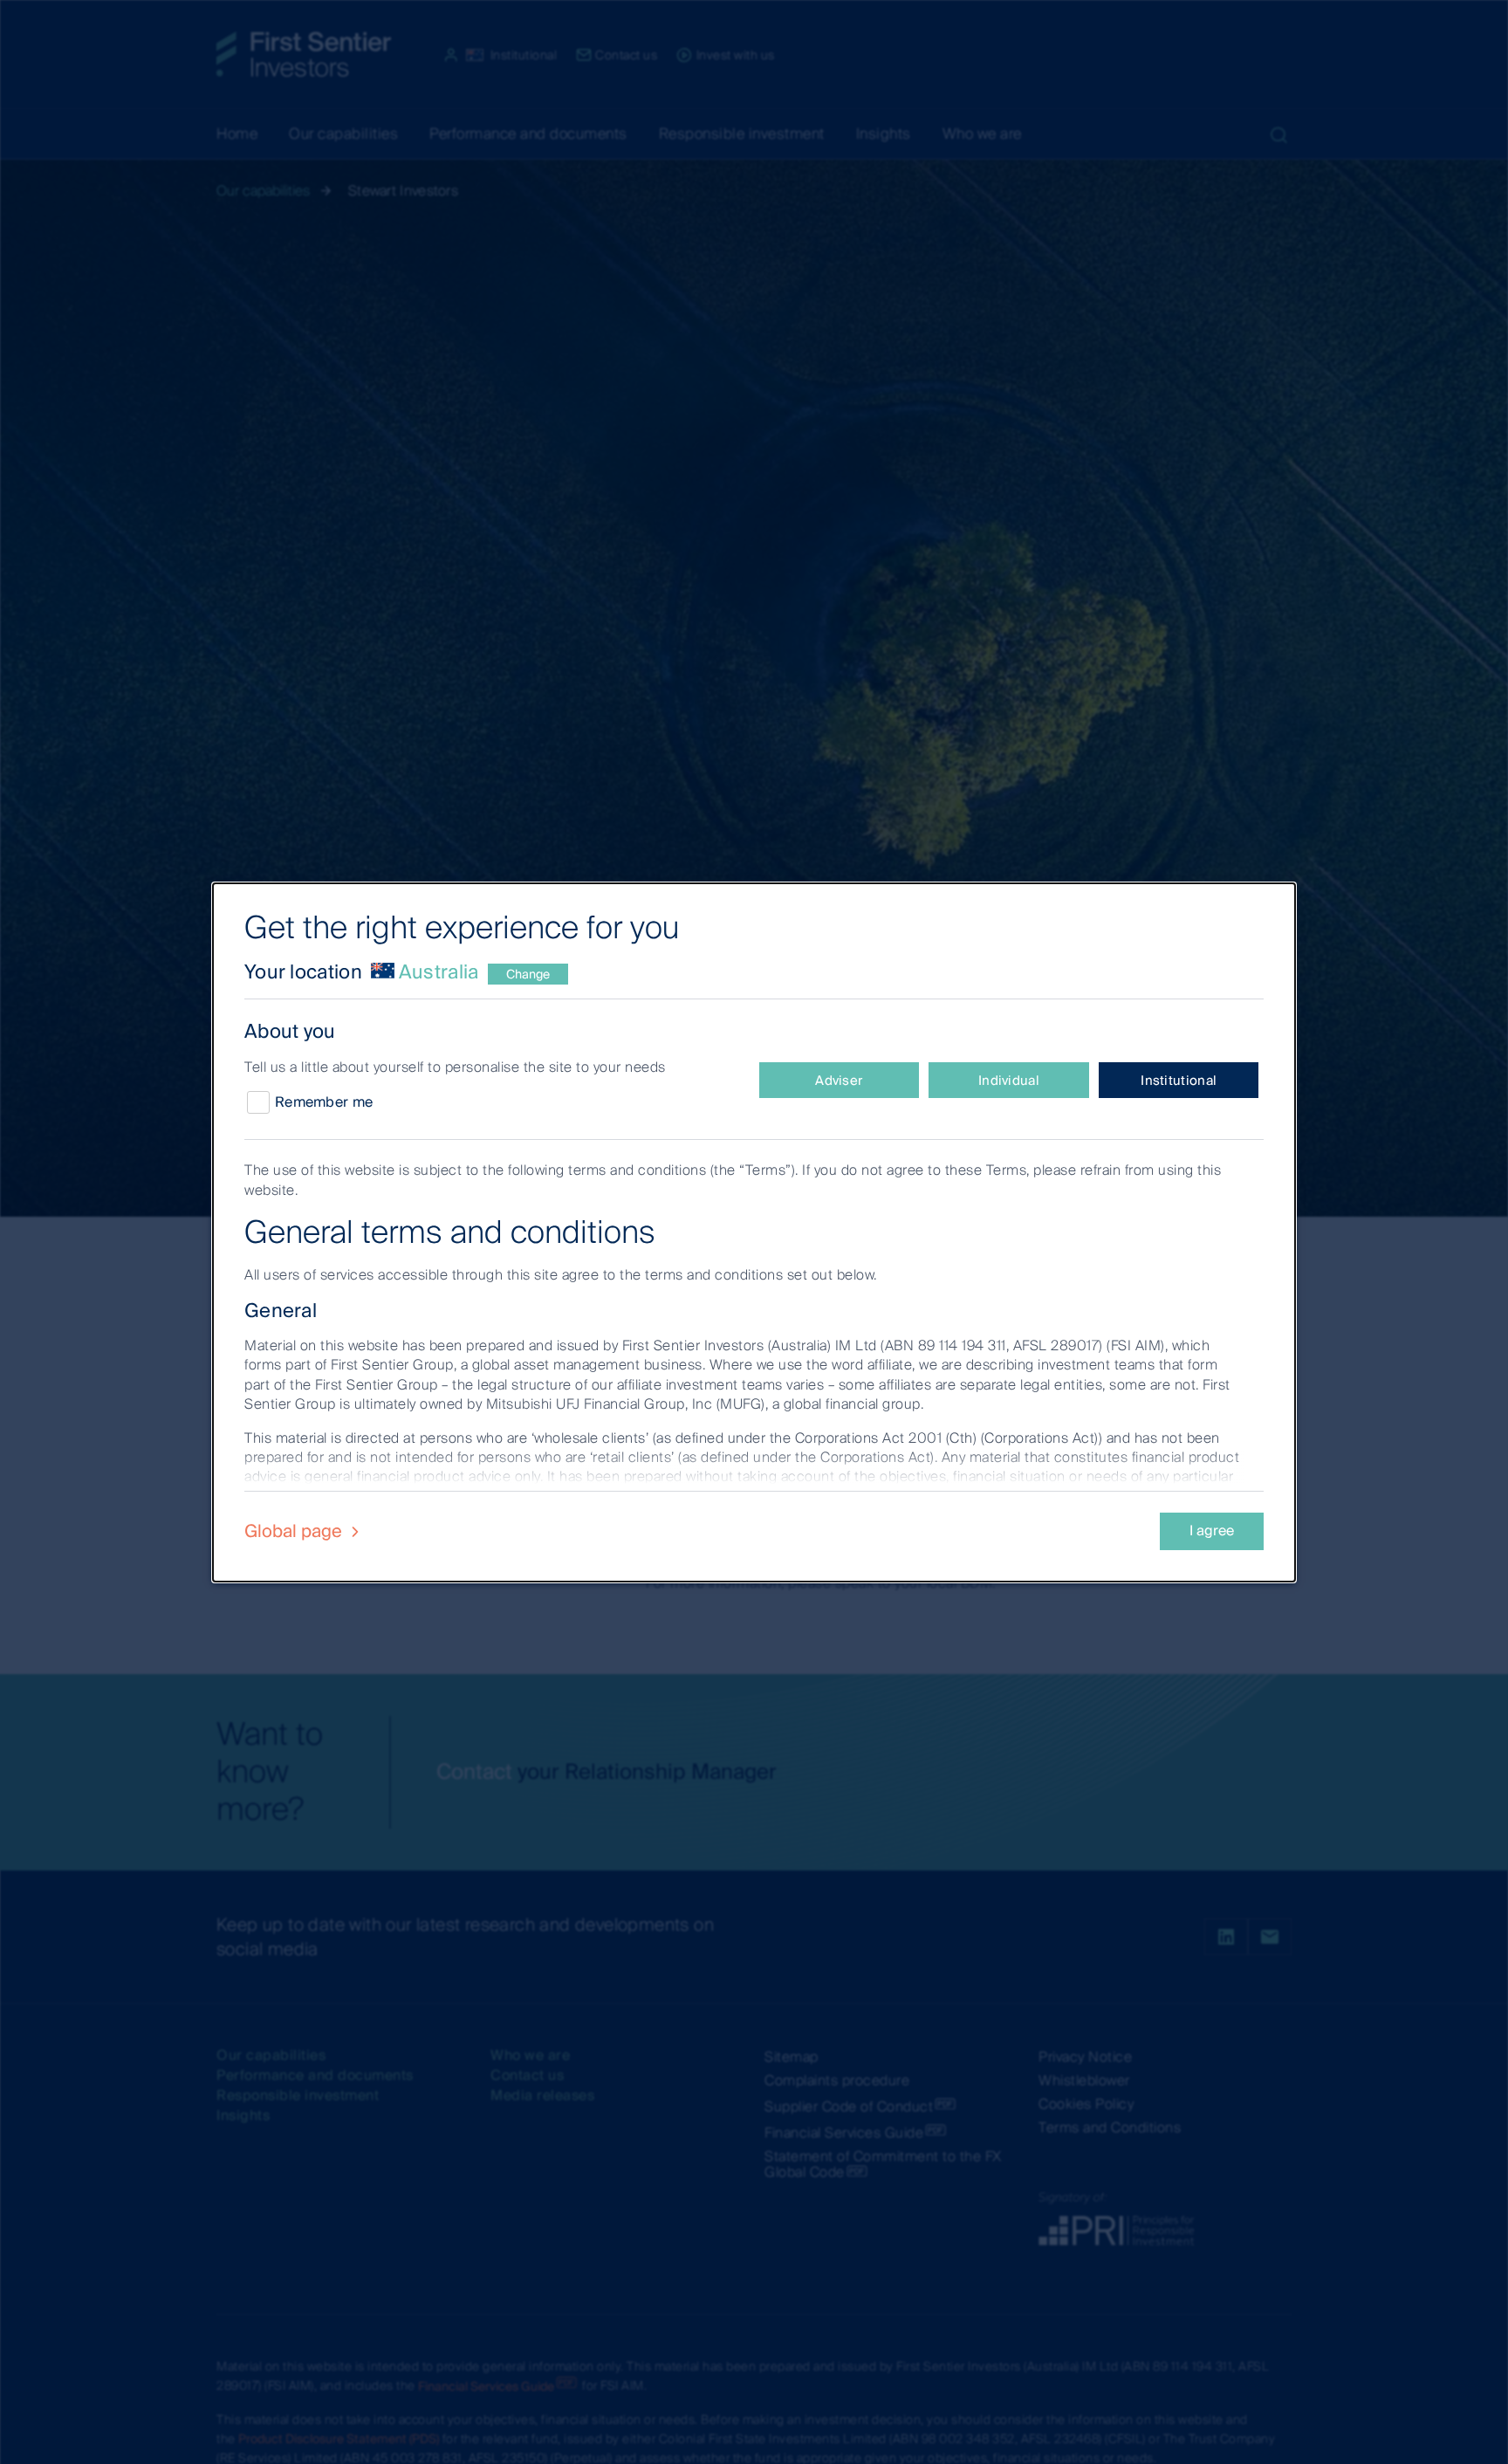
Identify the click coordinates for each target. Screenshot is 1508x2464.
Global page (295, 1531)
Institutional (1179, 1081)
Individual (1009, 1081)
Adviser (839, 1081)
